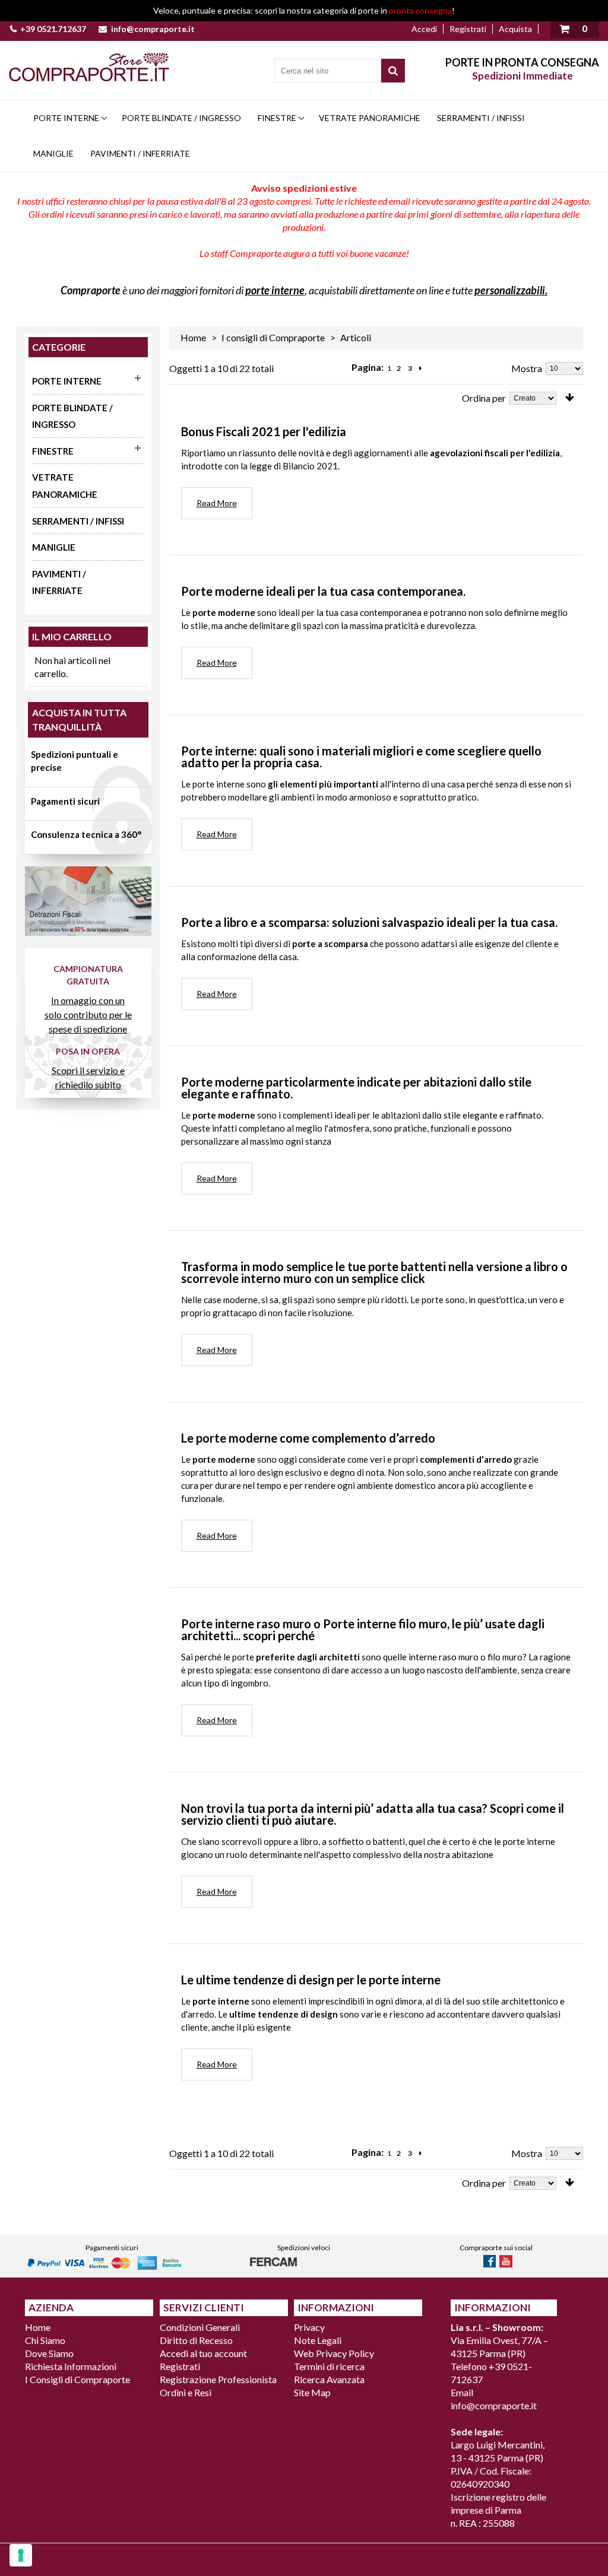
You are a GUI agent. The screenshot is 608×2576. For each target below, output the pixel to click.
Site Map (312, 2392)
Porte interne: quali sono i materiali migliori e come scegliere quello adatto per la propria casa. (361, 757)
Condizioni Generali (200, 2327)
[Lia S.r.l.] (89, 67)
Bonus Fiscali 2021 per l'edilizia (264, 431)
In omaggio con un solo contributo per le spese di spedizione (88, 1014)
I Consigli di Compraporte (77, 2379)
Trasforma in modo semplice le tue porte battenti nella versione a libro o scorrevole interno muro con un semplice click (374, 1272)
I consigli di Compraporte (273, 337)
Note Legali (318, 2340)
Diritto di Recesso (196, 2340)
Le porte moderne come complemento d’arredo (308, 1438)
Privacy (309, 2327)
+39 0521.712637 (53, 29)
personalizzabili (510, 290)
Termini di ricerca (329, 2366)
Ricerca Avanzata (329, 2379)
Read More (217, 503)
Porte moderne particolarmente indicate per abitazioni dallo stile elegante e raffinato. (356, 1088)
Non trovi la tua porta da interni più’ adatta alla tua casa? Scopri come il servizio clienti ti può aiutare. (373, 1814)
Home (193, 337)
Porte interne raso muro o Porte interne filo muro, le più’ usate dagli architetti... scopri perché (363, 1630)
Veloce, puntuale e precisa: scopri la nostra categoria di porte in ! (304, 10)
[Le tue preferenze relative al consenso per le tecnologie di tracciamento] (21, 2555)
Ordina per (484, 398)
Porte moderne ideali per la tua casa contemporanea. (323, 591)
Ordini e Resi (186, 2392)
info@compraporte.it (153, 29)
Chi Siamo (45, 2340)
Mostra (527, 368)
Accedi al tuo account (203, 2353)
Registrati (468, 29)
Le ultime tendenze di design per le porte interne (311, 1980)
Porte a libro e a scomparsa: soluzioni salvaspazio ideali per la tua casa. (369, 922)
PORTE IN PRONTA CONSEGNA (522, 62)
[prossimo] (420, 369)
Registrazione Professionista (218, 2379)
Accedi (424, 29)
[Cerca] (393, 71)
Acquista (515, 29)
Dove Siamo (49, 2353)
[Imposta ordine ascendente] (570, 398)
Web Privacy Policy (334, 2353)
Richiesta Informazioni (71, 2366)
